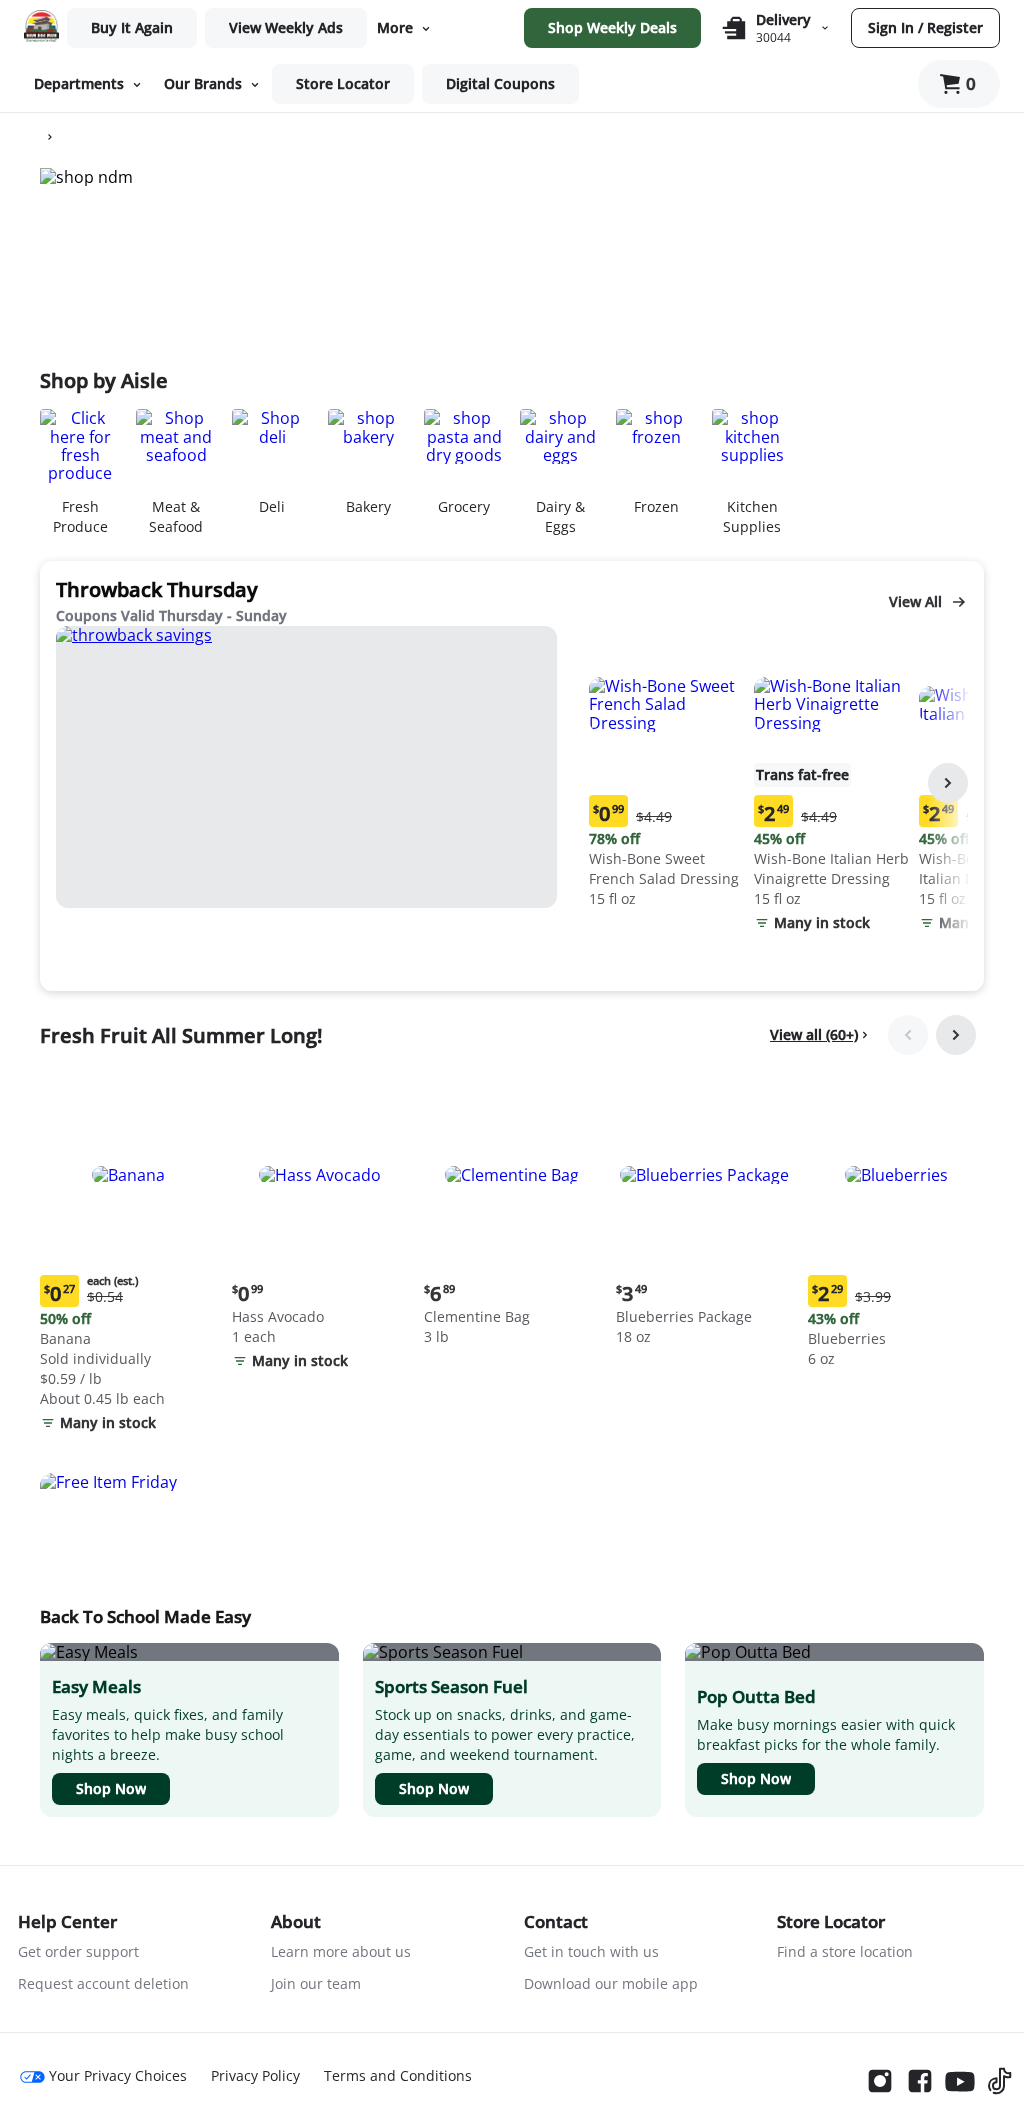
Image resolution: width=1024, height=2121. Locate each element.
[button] (667, 769)
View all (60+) (814, 1034)
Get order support (78, 1951)
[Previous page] (908, 1035)
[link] (286, 28)
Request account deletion (103, 1983)
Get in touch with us (591, 1951)
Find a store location (845, 1951)
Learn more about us (341, 1951)
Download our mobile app (611, 1983)
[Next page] (948, 783)
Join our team (316, 1983)
